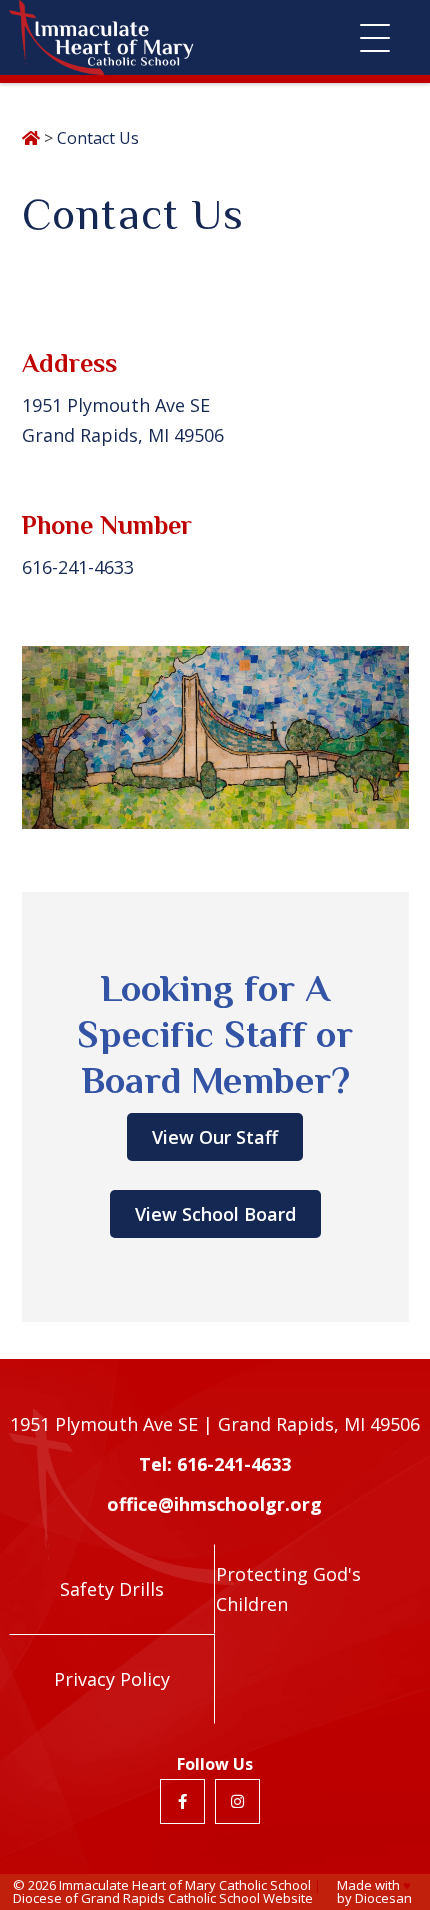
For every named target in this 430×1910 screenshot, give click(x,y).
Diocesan (383, 1898)
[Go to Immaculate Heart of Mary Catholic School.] (31, 138)
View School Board (215, 1214)
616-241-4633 (78, 567)
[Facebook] (182, 1801)
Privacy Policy (112, 1679)
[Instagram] (237, 1801)
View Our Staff (215, 1137)
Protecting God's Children (288, 1589)
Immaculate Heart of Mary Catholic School (185, 1885)
